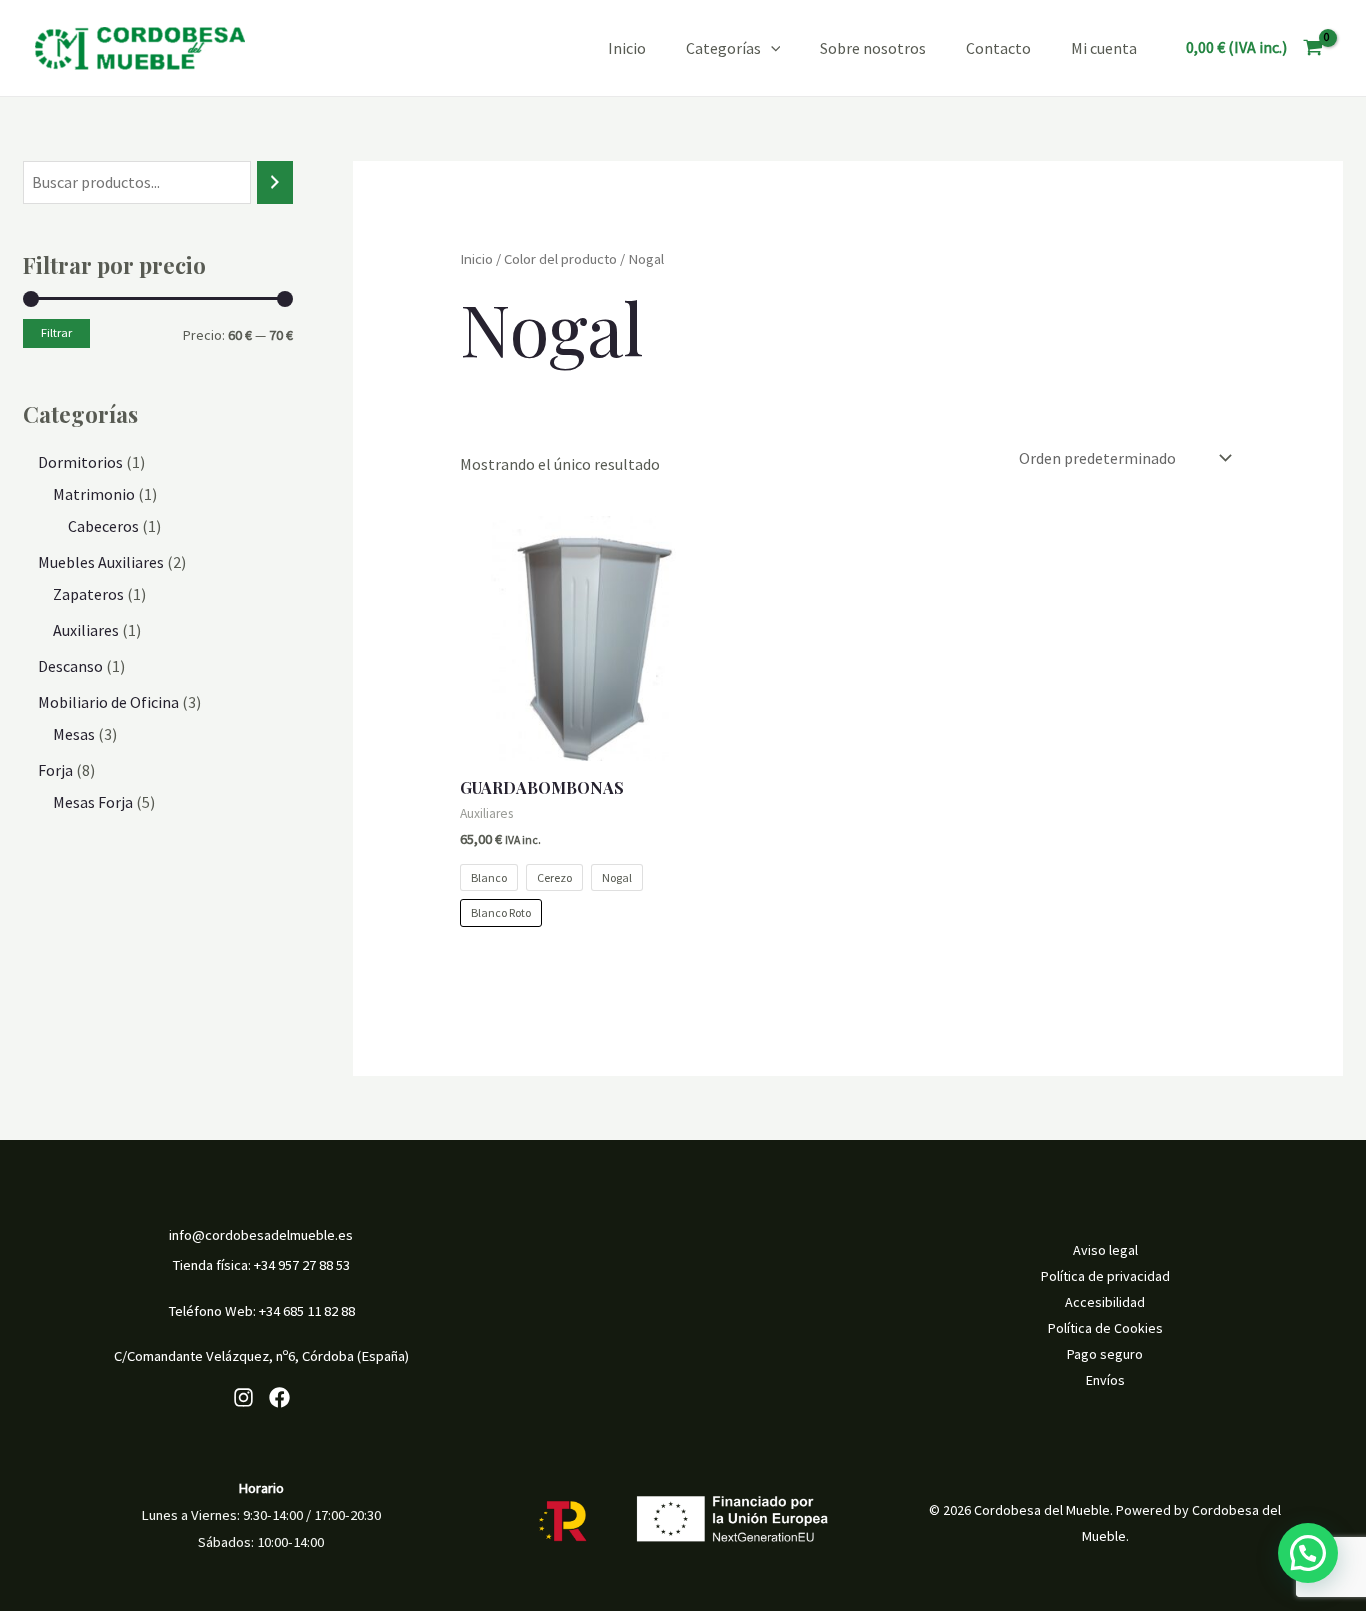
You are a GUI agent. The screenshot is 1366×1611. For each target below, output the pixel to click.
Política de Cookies (1105, 1328)
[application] (771, 48)
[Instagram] (243, 1397)
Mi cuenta (1104, 48)
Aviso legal (1105, 1250)
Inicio (627, 48)
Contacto (998, 48)
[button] (1308, 1553)
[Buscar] (275, 182)
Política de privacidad (1105, 1276)
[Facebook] (279, 1397)
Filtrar (56, 332)
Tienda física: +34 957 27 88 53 (261, 1265)
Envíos (1105, 1380)
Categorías (723, 48)
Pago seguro (1105, 1354)
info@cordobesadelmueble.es (261, 1235)
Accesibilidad (1105, 1302)
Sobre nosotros (873, 48)
